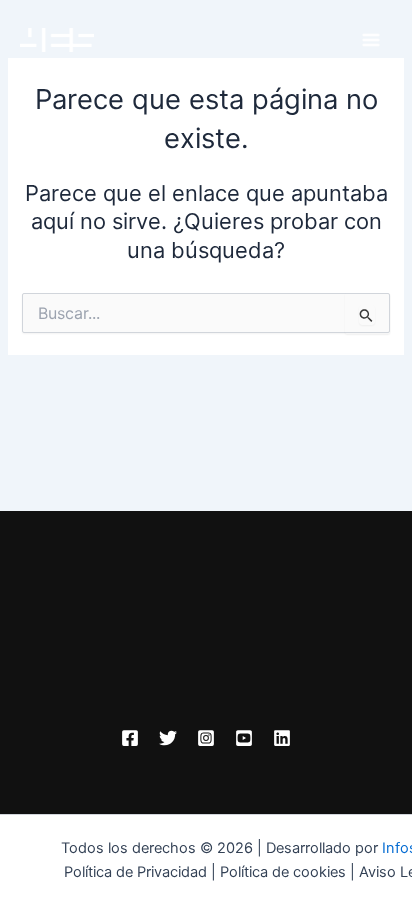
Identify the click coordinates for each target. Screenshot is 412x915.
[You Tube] (244, 738)
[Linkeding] (282, 738)
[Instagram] (206, 738)
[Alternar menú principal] (371, 40)
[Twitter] (168, 738)
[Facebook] (130, 738)
